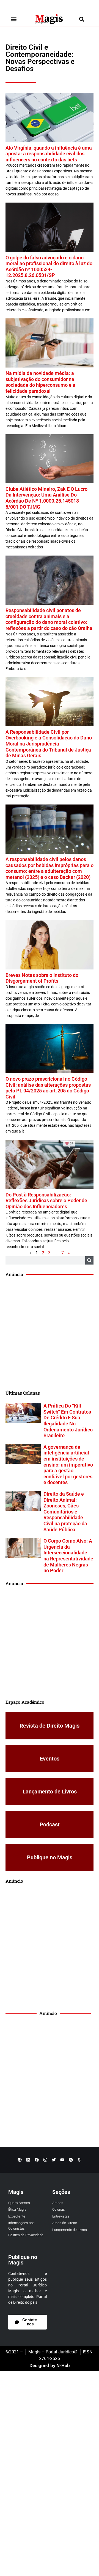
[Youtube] (62, 2160)
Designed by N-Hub (50, 2365)
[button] (14, 19)
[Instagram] (45, 2160)
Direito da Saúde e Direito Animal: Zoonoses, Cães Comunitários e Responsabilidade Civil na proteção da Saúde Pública (65, 1512)
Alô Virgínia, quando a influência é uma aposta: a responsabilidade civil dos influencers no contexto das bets (49, 154)
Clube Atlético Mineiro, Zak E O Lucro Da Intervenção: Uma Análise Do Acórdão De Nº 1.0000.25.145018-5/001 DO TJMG (46, 498)
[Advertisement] (50, 1334)
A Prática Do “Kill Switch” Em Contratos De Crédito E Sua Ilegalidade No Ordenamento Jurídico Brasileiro (68, 1421)
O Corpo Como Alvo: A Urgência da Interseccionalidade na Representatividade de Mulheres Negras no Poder (68, 1556)
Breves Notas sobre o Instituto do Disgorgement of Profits (42, 978)
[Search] (89, 1260)
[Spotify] (71, 2160)
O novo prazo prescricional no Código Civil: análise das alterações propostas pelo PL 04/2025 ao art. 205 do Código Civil (48, 1088)
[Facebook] (37, 2160)
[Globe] (20, 2160)
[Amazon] (79, 2160)
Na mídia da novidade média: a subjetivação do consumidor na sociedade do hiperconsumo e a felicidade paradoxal (40, 382)
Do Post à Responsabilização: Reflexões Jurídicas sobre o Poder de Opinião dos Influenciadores (46, 1201)
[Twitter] (54, 2160)
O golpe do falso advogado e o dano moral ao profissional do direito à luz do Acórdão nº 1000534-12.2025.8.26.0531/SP (49, 267)
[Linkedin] (28, 2160)
